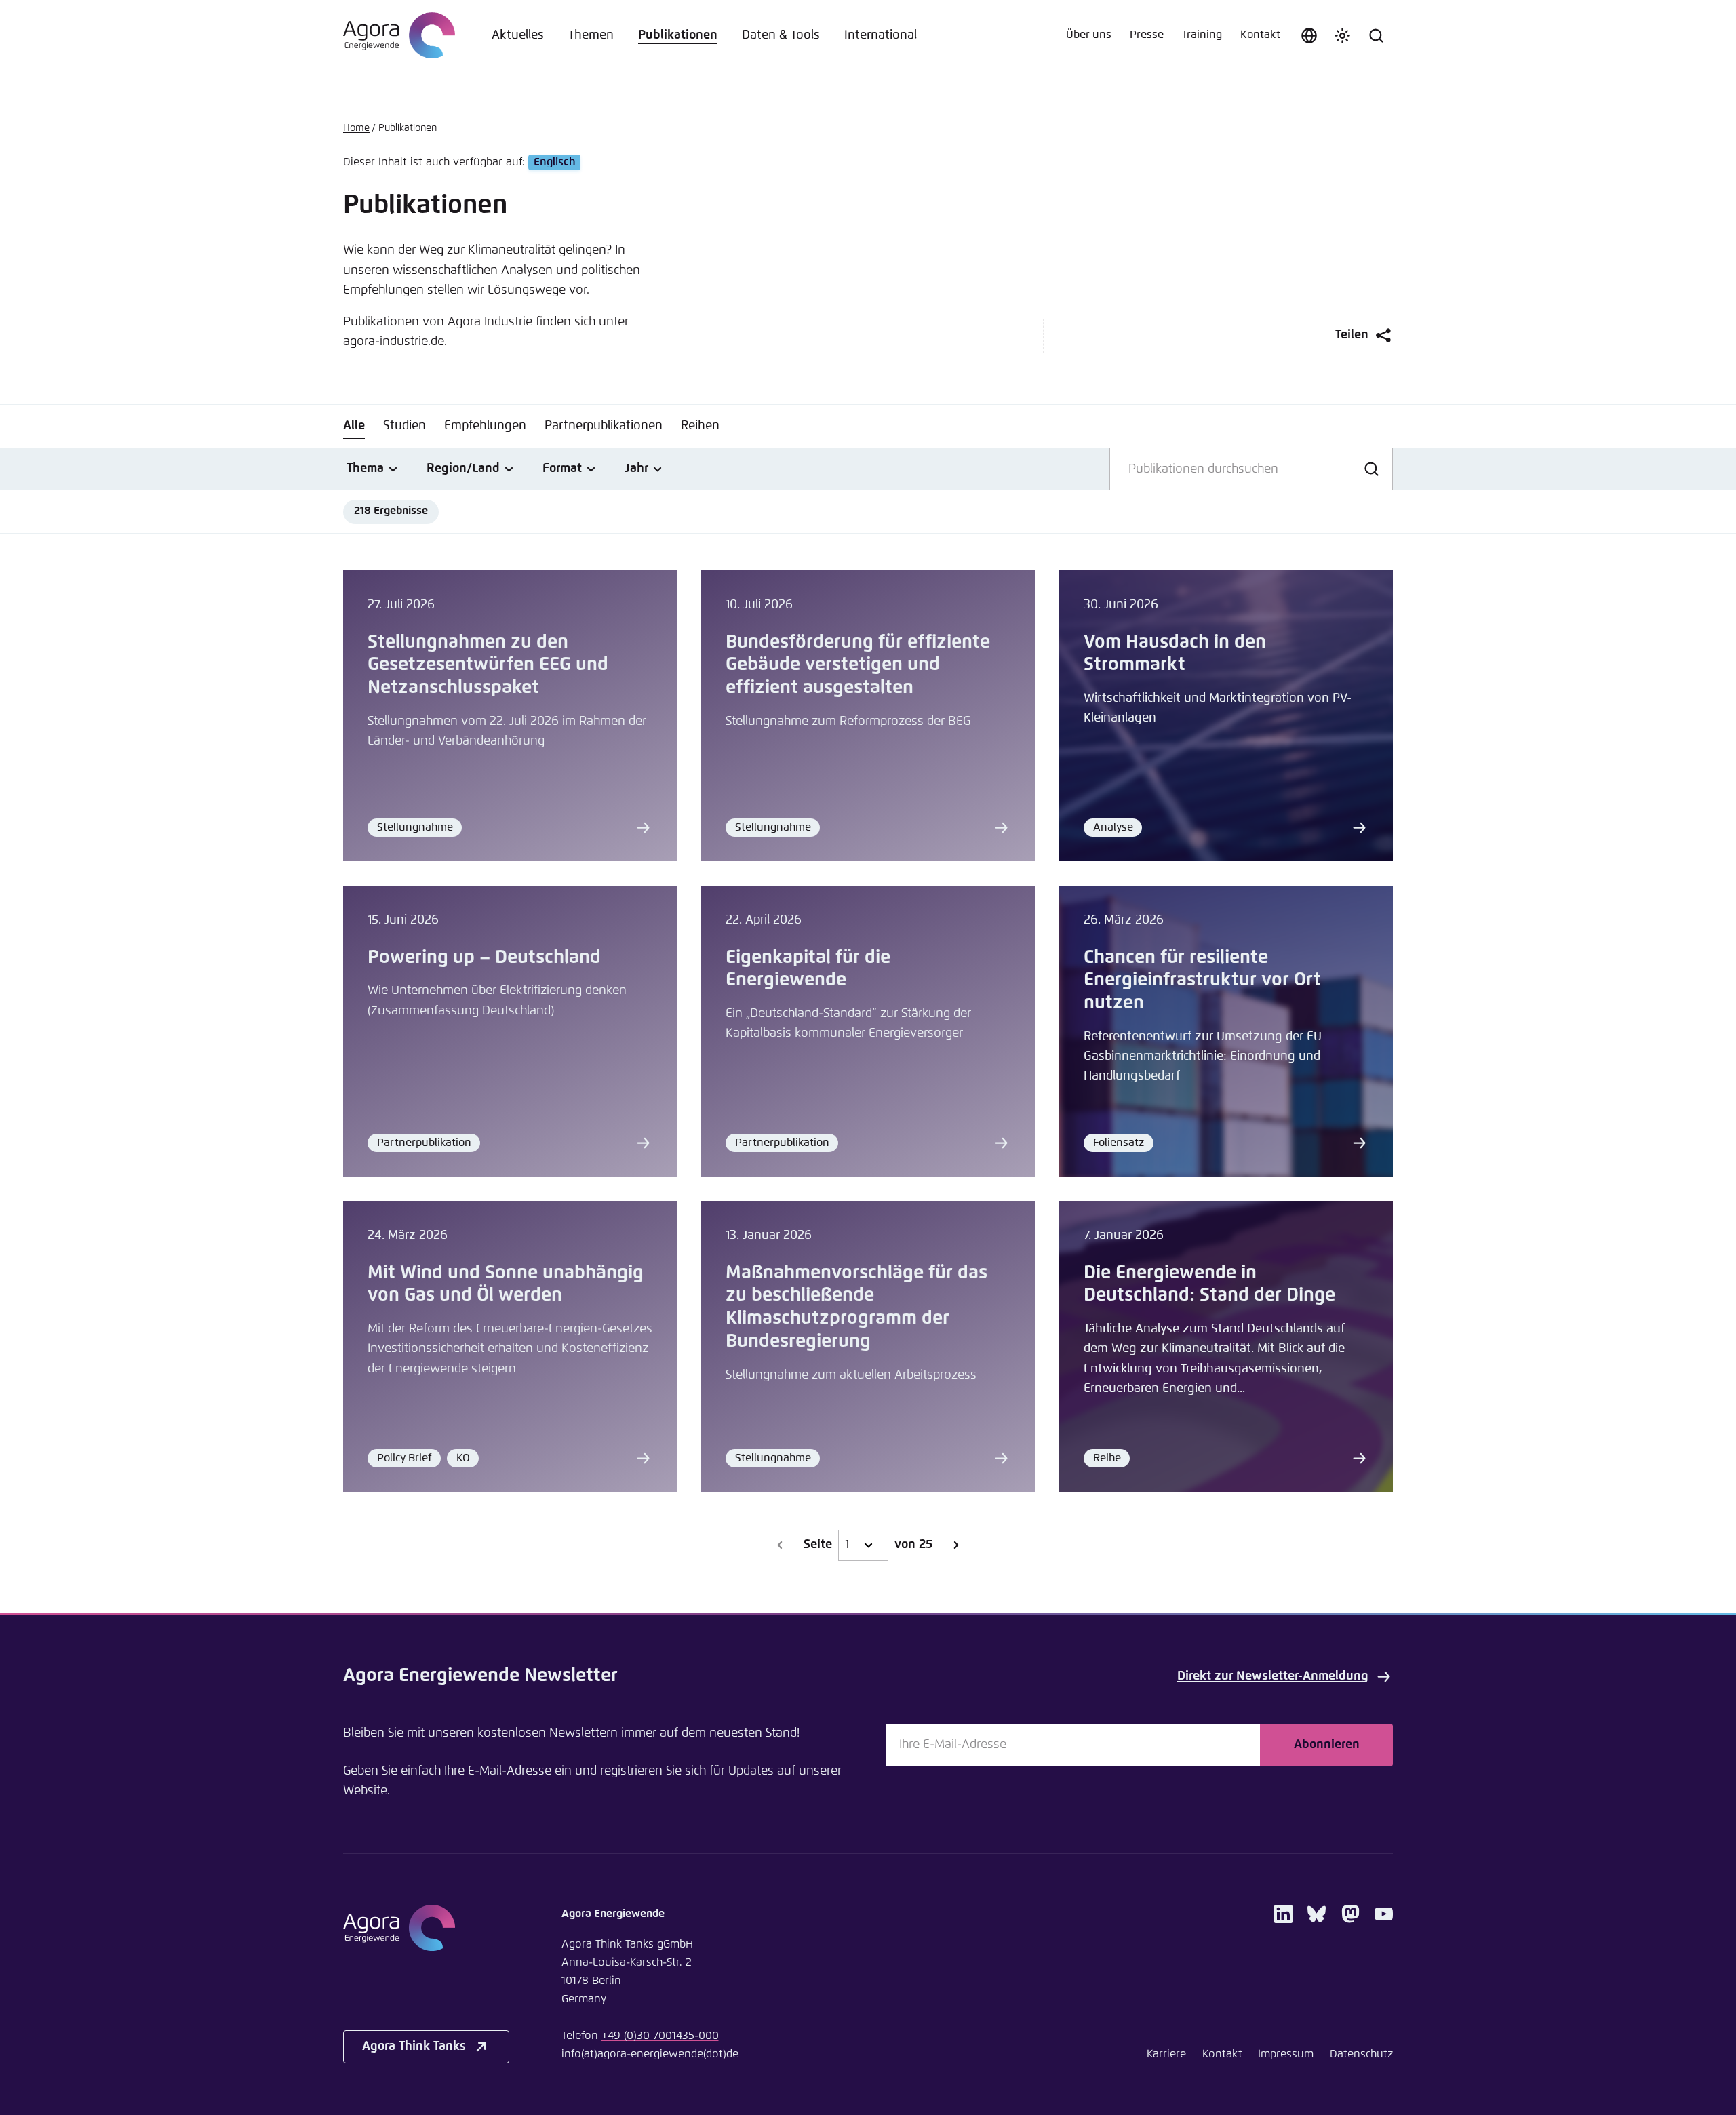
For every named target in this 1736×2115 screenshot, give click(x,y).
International (881, 35)
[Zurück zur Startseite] (399, 35)
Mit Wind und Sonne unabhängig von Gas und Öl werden (506, 1285)
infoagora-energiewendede (650, 2054)
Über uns (1089, 35)
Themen (591, 35)
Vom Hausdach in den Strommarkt (1175, 654)
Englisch (554, 162)
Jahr (636, 469)
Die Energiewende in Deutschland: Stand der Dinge (1209, 1285)
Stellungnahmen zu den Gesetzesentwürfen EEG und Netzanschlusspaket (488, 666)
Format (562, 469)
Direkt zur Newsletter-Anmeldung (1273, 1676)
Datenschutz (1361, 2054)
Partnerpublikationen (604, 426)
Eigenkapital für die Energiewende (808, 969)
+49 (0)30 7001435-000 (660, 2036)
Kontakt (1260, 35)
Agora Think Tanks (414, 2047)
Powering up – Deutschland (484, 958)
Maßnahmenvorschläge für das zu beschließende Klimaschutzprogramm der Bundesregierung (856, 1307)
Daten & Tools (781, 35)
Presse (1147, 35)
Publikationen (678, 35)
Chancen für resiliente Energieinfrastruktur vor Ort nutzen (1202, 981)
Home (356, 128)
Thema (365, 469)
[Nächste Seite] (955, 1545)
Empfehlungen (485, 426)
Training (1202, 35)
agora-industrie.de (394, 342)
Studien (405, 426)
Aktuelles (518, 35)
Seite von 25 (868, 1545)
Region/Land (463, 469)
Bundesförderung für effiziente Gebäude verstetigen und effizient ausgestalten (858, 666)
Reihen (700, 426)
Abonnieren (1327, 1745)
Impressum (1286, 2054)
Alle (354, 426)
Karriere (1166, 2054)
